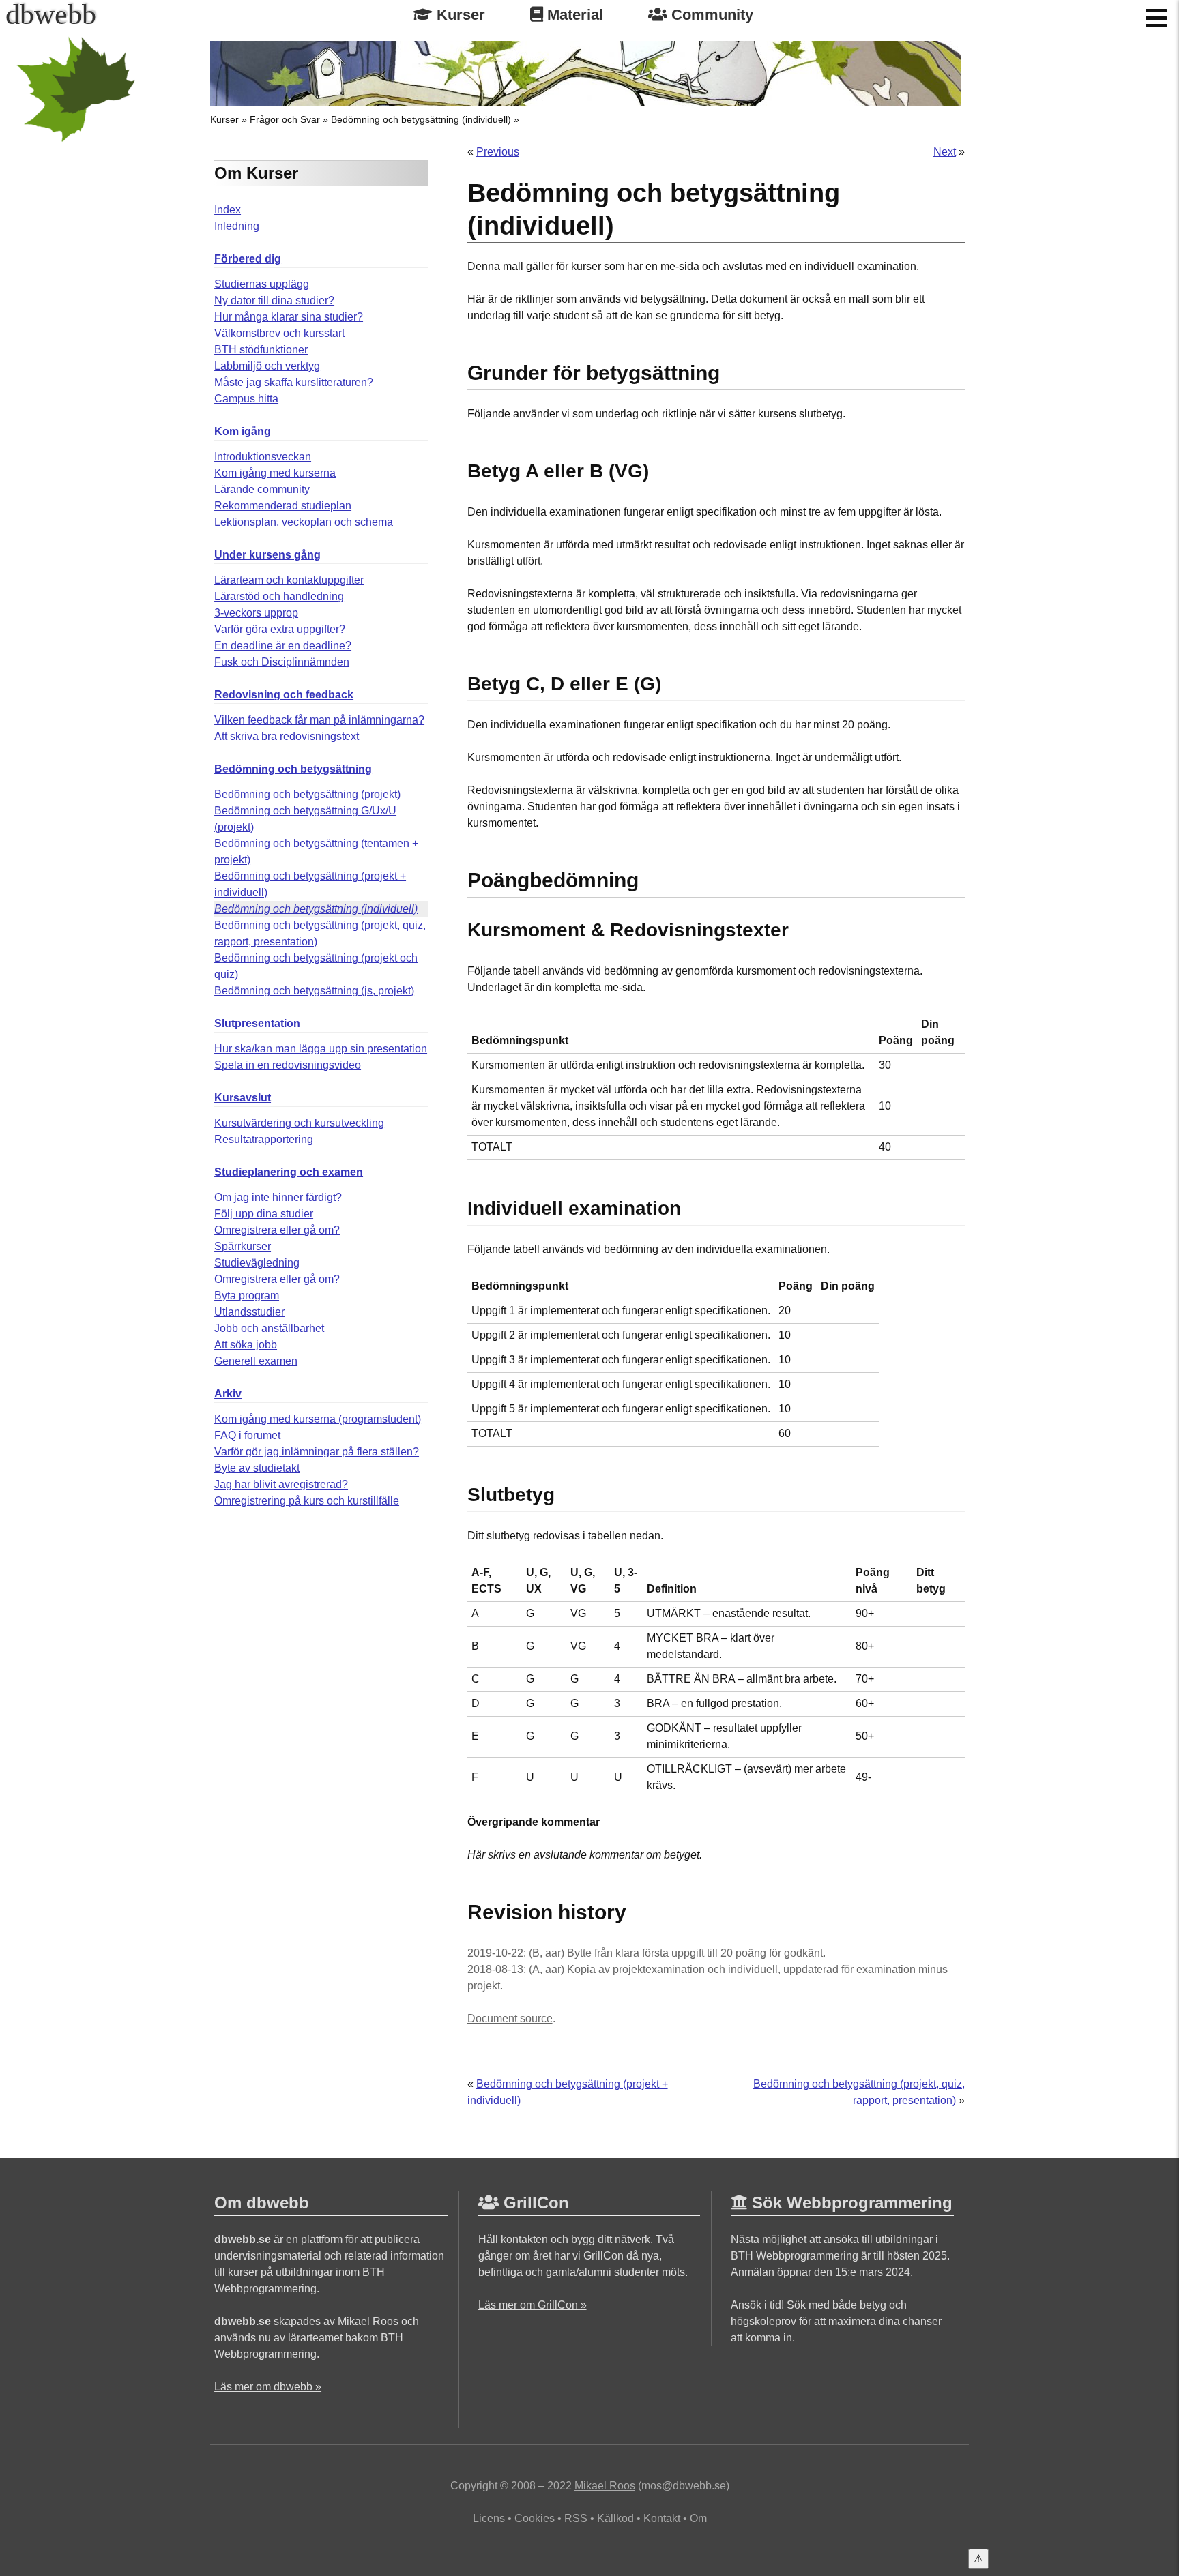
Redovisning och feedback (284, 695)
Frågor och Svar (285, 119)
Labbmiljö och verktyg (267, 366)
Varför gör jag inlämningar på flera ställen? (317, 1452)
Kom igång (243, 431)
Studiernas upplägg (262, 284)
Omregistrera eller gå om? (277, 1230)
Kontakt (662, 2518)
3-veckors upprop (256, 613)
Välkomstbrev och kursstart (279, 333)
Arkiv (228, 1394)
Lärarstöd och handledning (279, 596)
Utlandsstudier (249, 1312)
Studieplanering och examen (289, 1172)
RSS (576, 2518)
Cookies (535, 2518)
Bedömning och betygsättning (293, 769)
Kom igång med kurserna (275, 473)
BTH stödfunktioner (261, 350)
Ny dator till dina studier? (274, 300)
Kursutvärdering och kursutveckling (299, 1123)
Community (710, 15)
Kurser (459, 15)
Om (698, 2518)
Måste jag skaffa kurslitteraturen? (294, 382)
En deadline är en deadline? (283, 646)
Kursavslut (243, 1098)
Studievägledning (257, 1263)
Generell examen (256, 1361)
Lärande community (262, 489)
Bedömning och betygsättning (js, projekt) (314, 991)
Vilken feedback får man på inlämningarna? (319, 720)
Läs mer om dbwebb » (268, 2387)
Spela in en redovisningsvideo (288, 1065)
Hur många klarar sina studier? (289, 317)
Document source (510, 2018)
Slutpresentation (257, 1023)
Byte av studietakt (257, 1468)
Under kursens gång (267, 555)
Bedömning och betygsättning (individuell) (421, 119)
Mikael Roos (605, 2486)
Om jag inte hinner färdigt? (278, 1197)
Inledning (237, 226)
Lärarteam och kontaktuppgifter (289, 580)
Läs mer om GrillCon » (533, 2305)
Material (573, 15)
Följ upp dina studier (264, 1214)
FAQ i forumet (247, 1435)
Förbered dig (248, 259)
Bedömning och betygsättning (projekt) (307, 794)
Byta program (247, 1296)
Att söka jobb (246, 1345)
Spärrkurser (243, 1246)
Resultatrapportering (264, 1139)
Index (228, 210)
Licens (489, 2518)
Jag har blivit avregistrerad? (281, 1484)
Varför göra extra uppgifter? (280, 629)
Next (945, 152)
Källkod (615, 2518)
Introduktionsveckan (263, 457)
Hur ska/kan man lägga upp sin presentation (321, 1049)
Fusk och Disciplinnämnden (282, 662)
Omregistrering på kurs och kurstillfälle (307, 1501)
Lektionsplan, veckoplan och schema (304, 522)
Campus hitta (246, 399)
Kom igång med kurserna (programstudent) (318, 1419)
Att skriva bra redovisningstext (287, 736)
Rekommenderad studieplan (283, 506)
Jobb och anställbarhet (269, 1328)
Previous (498, 152)
